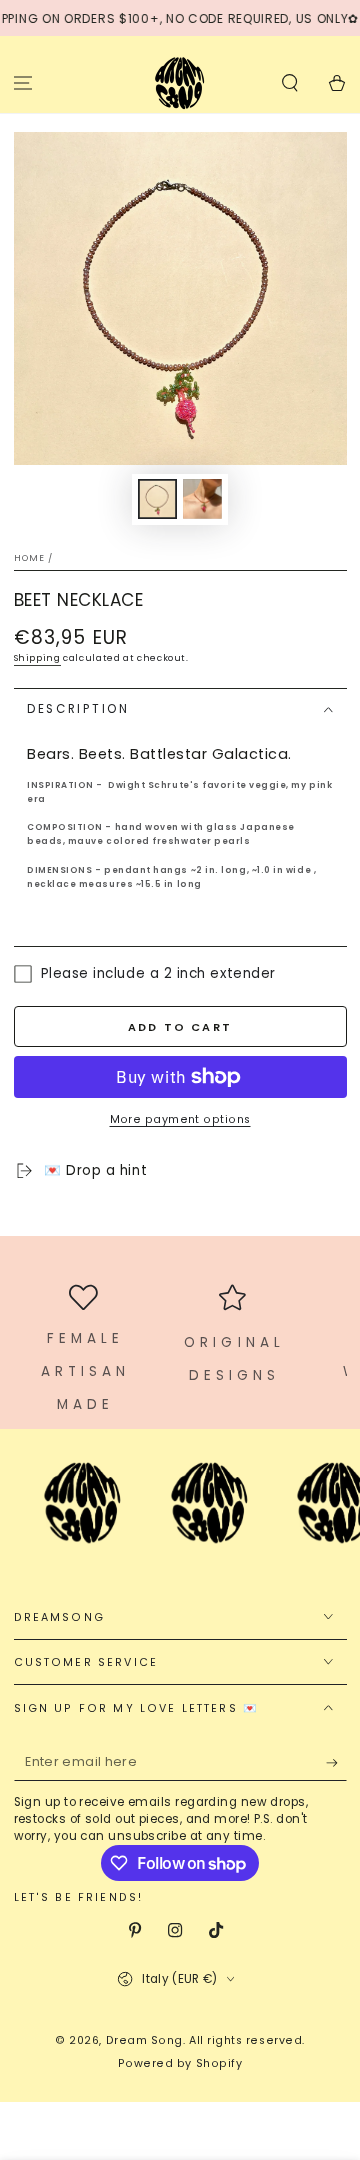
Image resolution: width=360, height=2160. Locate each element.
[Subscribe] (336, 1763)
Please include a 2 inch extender (158, 974)
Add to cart (180, 1027)
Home (30, 558)
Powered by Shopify (180, 2063)
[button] (289, 82)
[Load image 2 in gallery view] (203, 499)
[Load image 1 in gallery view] (158, 499)
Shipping (37, 658)
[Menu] (23, 82)
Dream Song (144, 2040)
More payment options (180, 1119)
